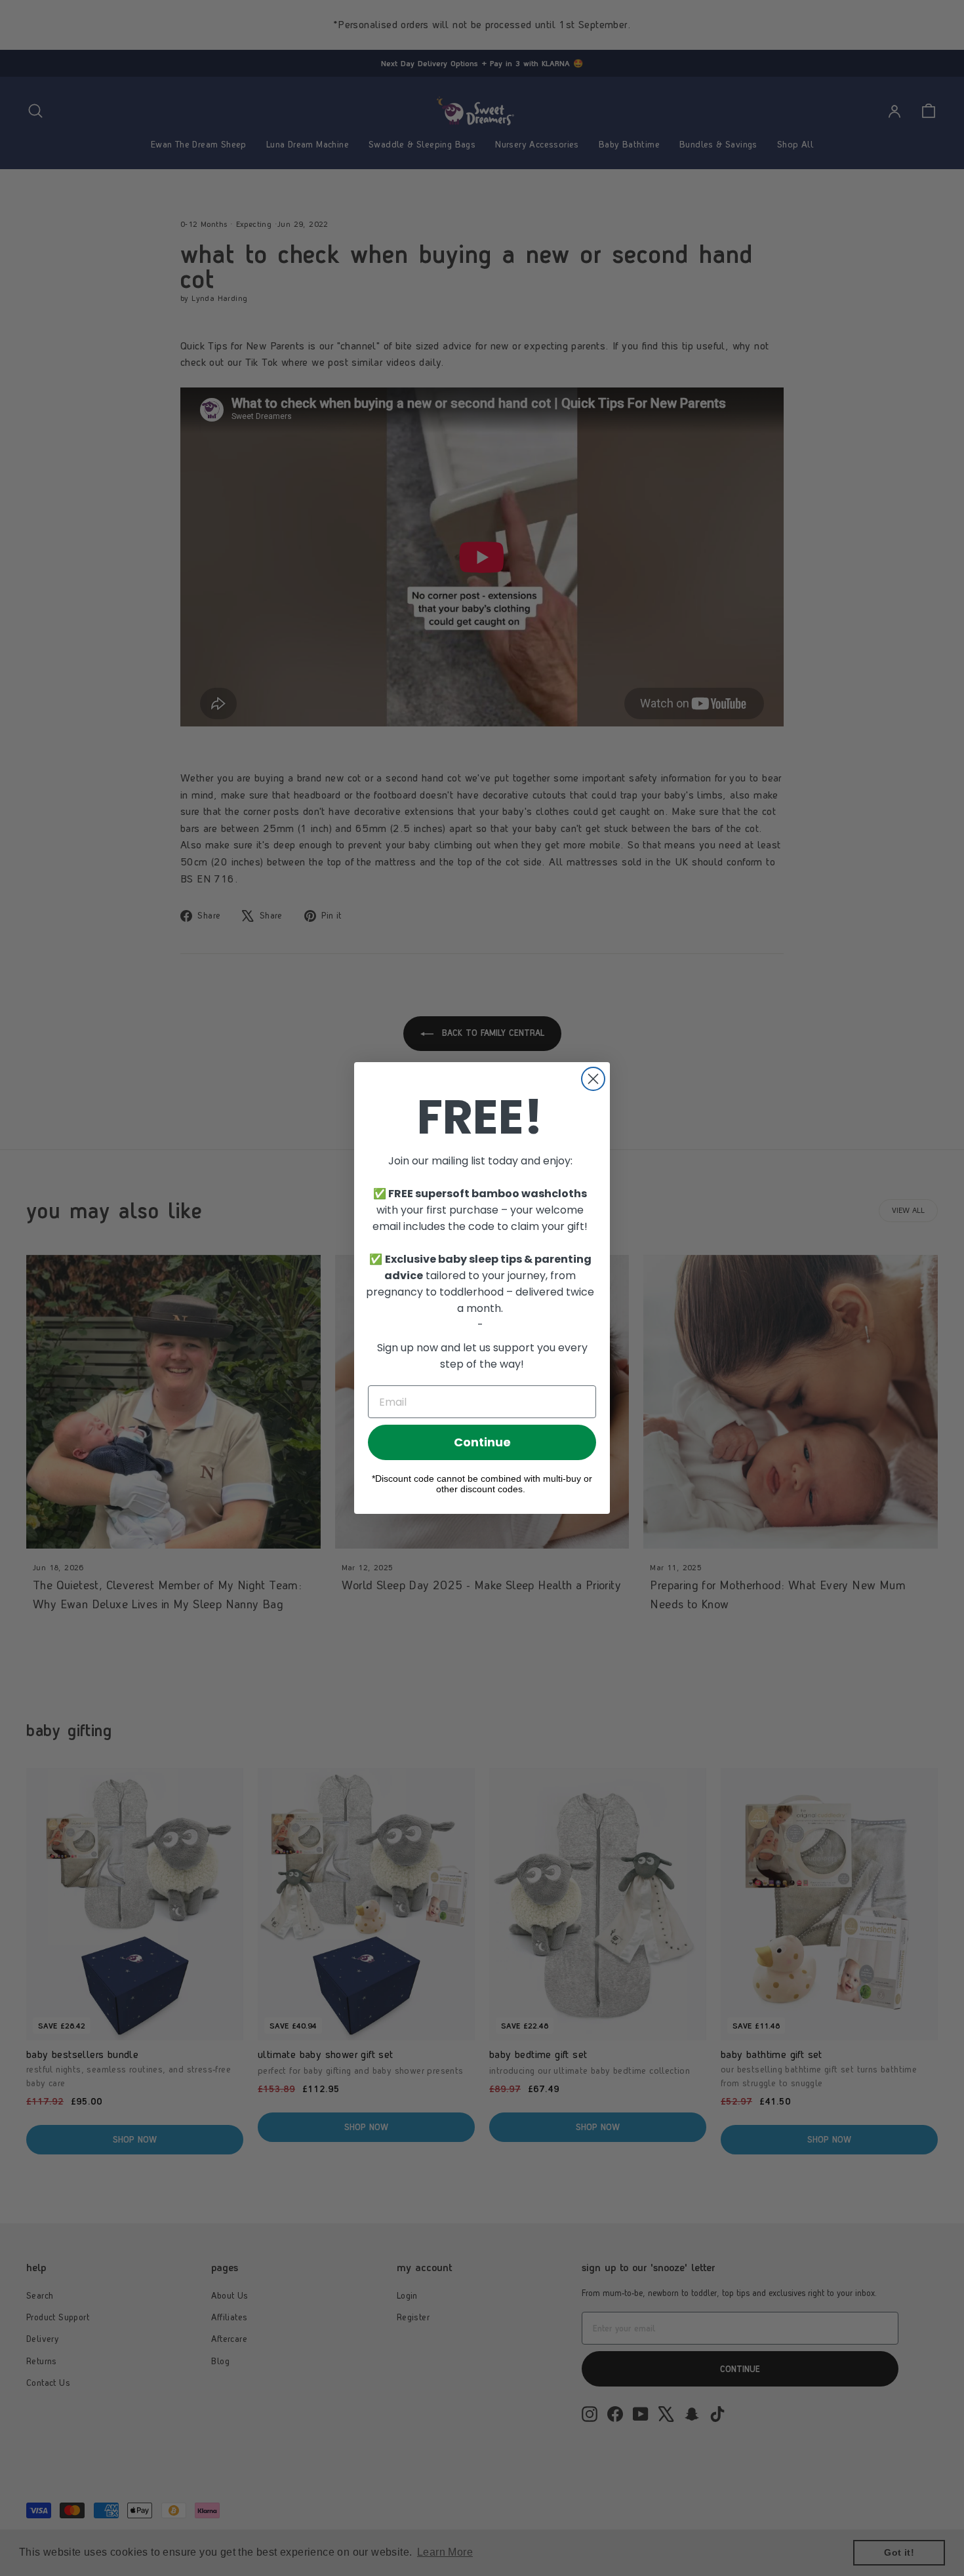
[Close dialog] (593, 1079)
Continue (482, 1442)
